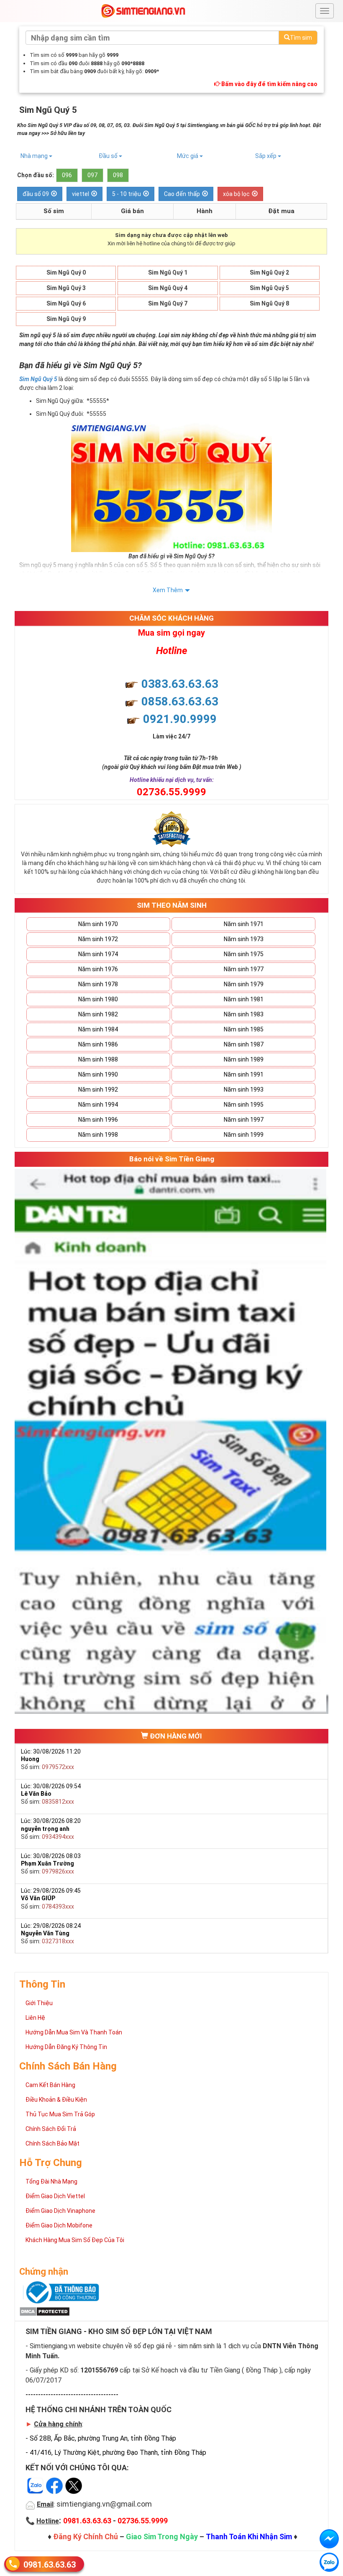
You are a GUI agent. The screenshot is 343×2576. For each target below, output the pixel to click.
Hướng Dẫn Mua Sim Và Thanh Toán (74, 2032)
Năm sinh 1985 (244, 1029)
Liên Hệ (35, 2018)
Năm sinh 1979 (244, 984)
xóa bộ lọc (236, 194)
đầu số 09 (36, 194)
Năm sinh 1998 (98, 1135)
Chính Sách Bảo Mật (52, 2143)
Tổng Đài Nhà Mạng (51, 2181)
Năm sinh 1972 (98, 939)
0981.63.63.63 (50, 2565)
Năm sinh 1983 (244, 1014)
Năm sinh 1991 (244, 1074)
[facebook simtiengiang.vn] (329, 2539)
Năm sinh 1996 (98, 1120)
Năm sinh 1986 (98, 1044)
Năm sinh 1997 (244, 1120)
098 (118, 175)
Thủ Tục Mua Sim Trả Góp (60, 2114)
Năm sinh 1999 (244, 1135)
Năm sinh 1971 (244, 924)
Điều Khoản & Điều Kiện (56, 2100)
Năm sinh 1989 (244, 1059)
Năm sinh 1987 (244, 1044)
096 (67, 175)
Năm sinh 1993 (244, 1089)
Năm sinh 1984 (98, 1029)
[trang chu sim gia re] (143, 10)
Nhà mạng (35, 156)
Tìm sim (301, 38)
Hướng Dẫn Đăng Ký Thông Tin (66, 2047)
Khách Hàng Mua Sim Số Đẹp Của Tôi (75, 2240)
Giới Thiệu (39, 2003)
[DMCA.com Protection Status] (45, 2311)
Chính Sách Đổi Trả (51, 2129)
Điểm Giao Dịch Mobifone (59, 2225)
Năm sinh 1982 (98, 1014)
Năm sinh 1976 (98, 969)
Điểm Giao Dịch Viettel (55, 2196)
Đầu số (109, 156)
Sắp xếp (266, 156)
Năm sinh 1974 (98, 954)
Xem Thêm (168, 590)
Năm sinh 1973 (244, 939)
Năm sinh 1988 (98, 1059)
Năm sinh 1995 (244, 1105)
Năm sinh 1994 (98, 1105)
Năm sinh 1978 (98, 984)
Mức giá (188, 156)
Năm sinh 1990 (98, 1074)
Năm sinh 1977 (244, 969)
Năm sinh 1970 (98, 924)
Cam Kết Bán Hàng (50, 2085)
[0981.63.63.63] (329, 2562)
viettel (81, 194)
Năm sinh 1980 (98, 999)
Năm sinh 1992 (98, 1089)
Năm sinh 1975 (244, 954)
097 (92, 175)
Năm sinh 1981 (244, 999)
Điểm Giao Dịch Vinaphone (60, 2211)
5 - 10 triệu (127, 194)
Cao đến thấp (182, 194)
